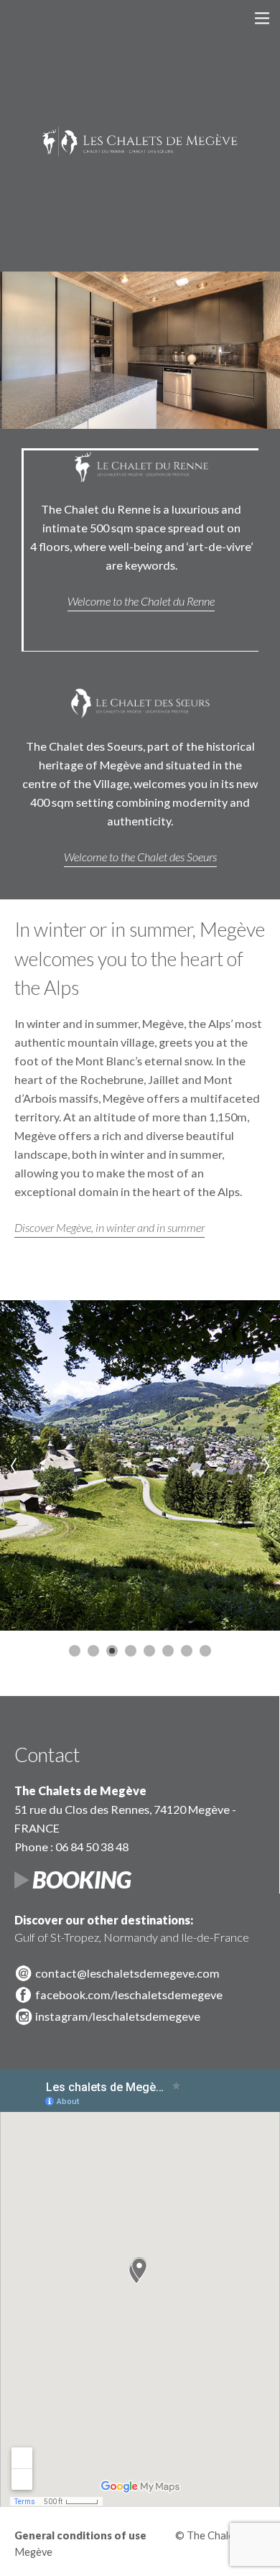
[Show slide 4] (131, 1651)
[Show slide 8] (205, 1651)
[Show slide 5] (149, 1651)
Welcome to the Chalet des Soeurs (140, 857)
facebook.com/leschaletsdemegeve (129, 1994)
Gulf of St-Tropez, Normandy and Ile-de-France (132, 1928)
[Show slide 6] (168, 1651)
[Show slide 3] (112, 1651)
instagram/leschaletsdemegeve (118, 2016)
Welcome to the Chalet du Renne (141, 601)
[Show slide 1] (75, 1651)
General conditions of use (80, 2535)
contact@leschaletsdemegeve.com (127, 1973)
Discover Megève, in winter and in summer (109, 1227)
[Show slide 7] (187, 1651)
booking (82, 1880)
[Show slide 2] (93, 1651)
